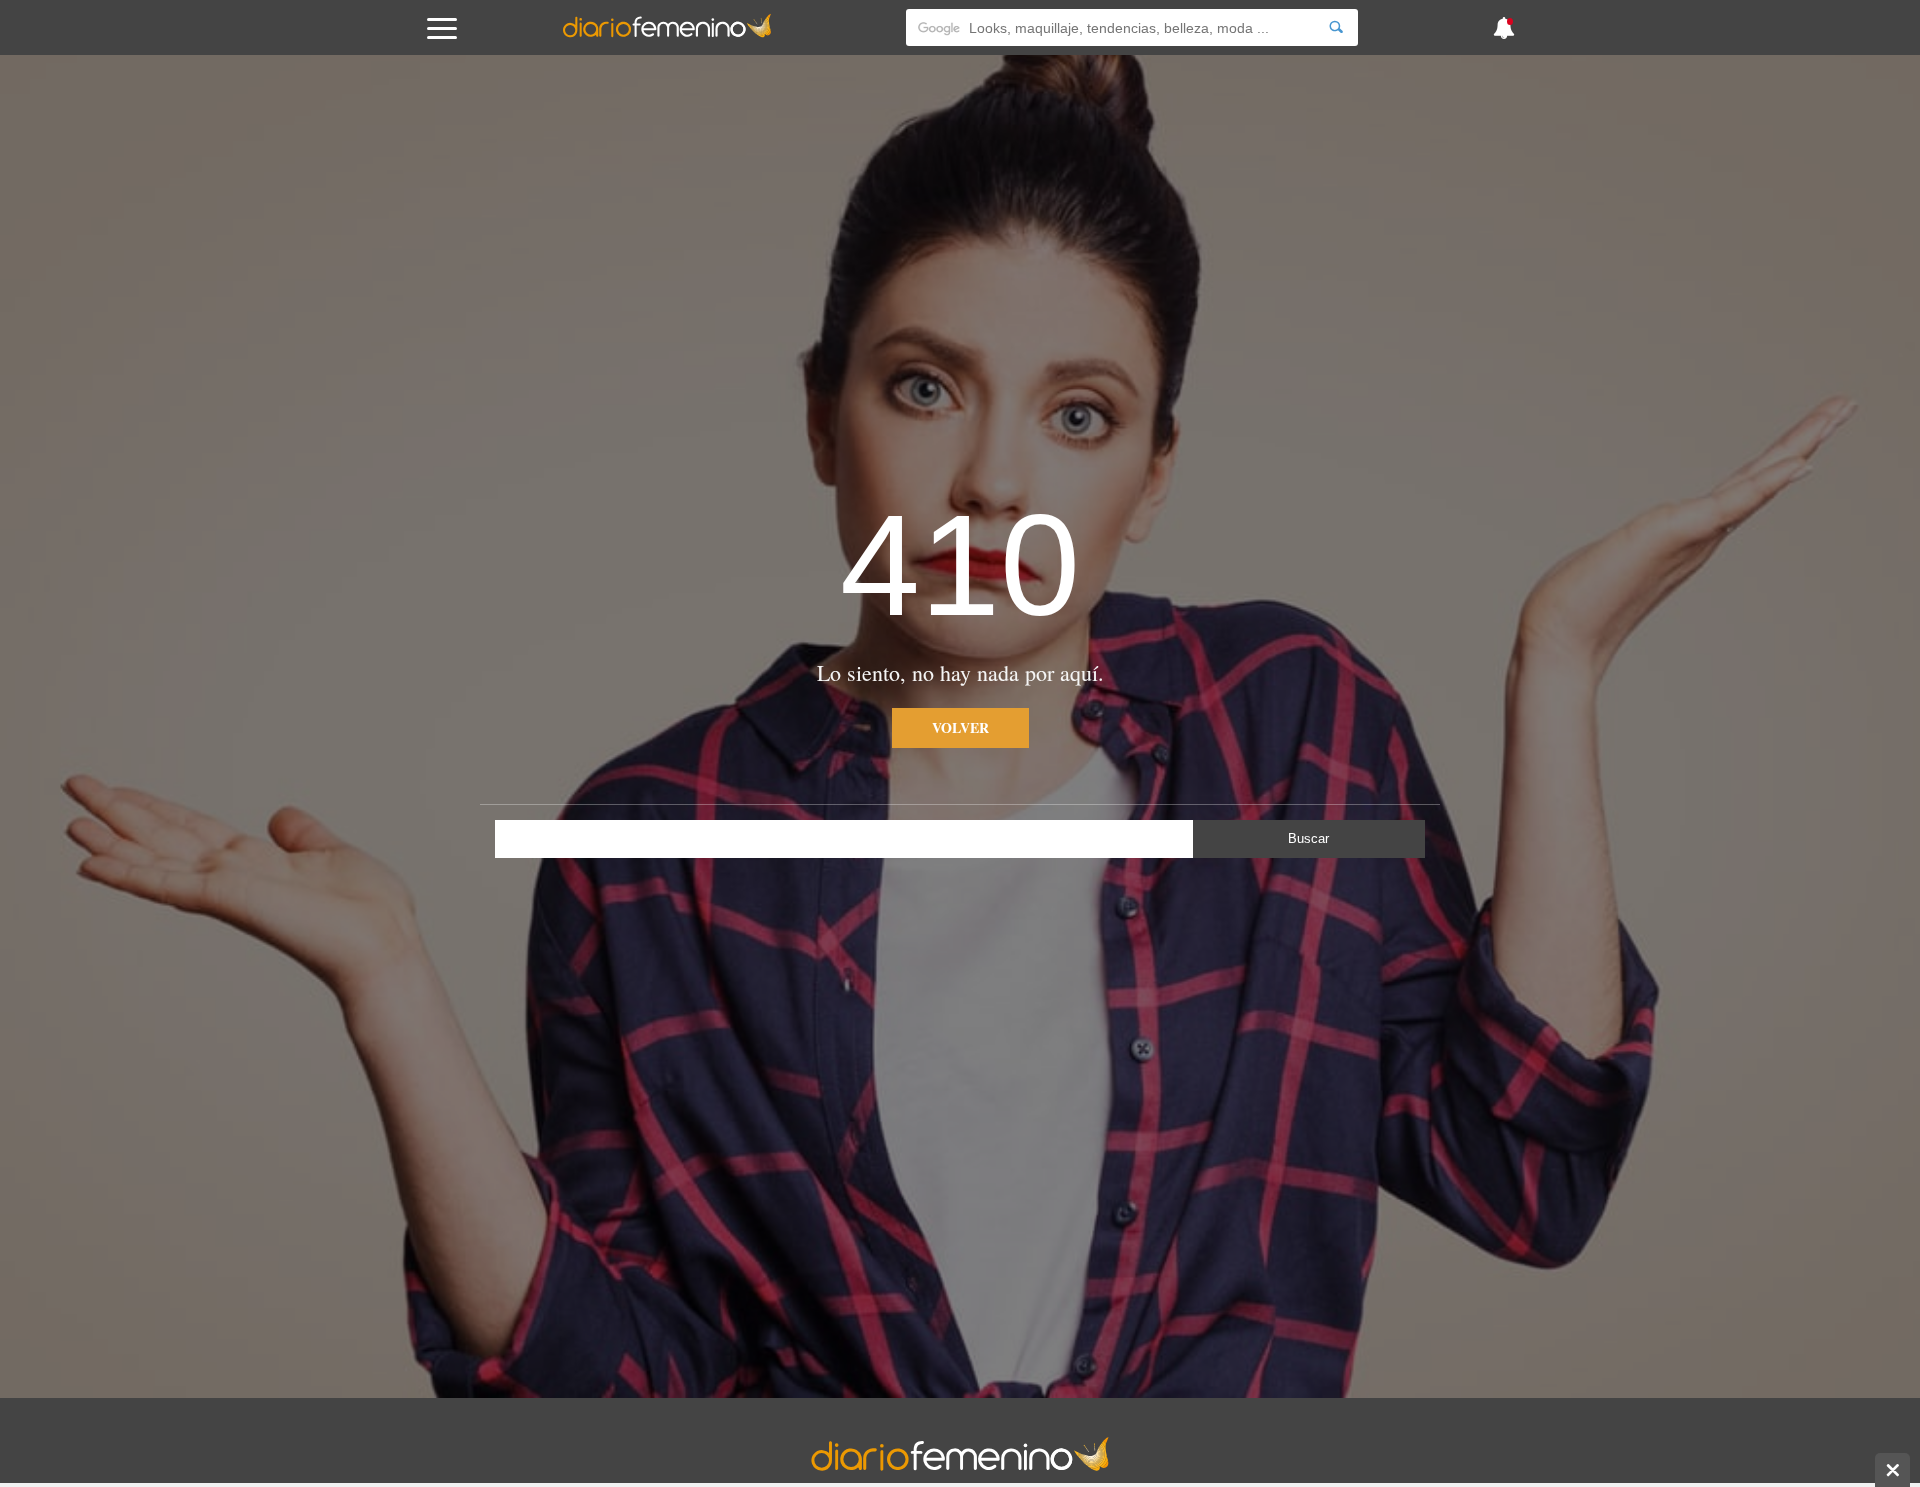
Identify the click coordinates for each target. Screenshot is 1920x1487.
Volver (960, 727)
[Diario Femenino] (667, 34)
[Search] (1336, 27)
